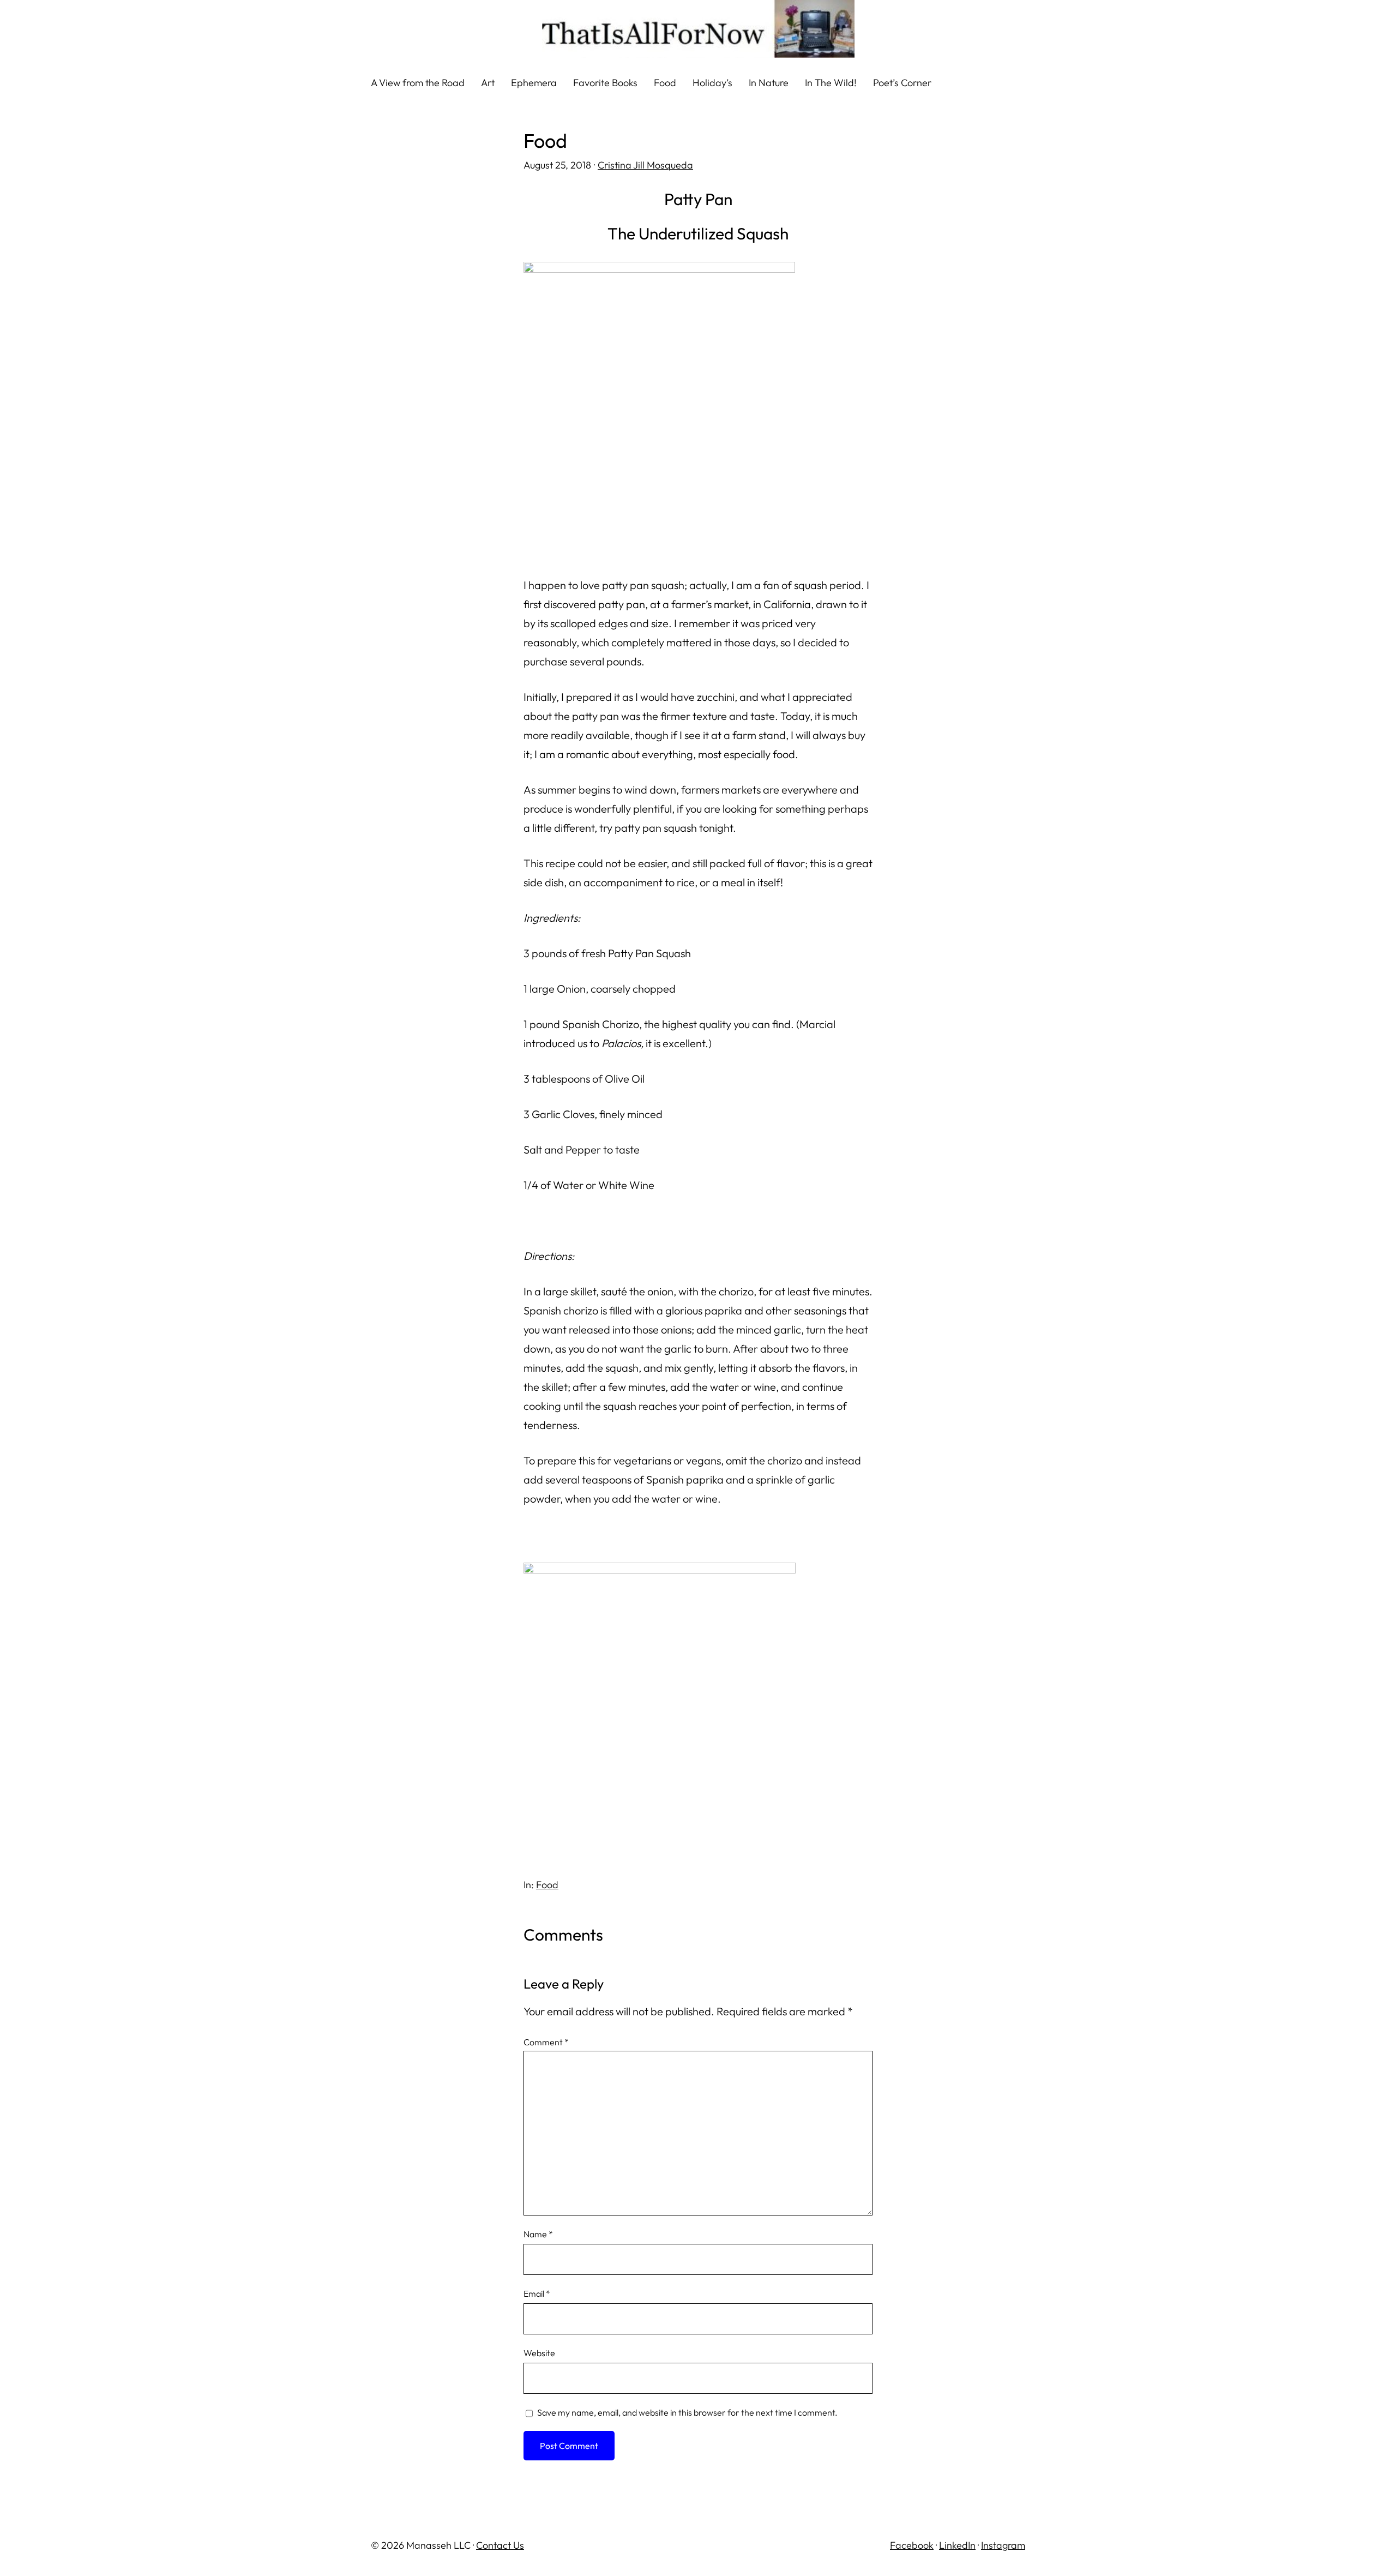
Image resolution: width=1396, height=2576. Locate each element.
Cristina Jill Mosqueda (645, 165)
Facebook (912, 2545)
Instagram (1003, 2545)
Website (539, 2353)
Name (538, 2234)
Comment (546, 2042)
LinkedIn (957, 2545)
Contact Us (500, 2545)
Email (537, 2293)
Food (547, 1885)
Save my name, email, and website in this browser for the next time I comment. (687, 2412)
